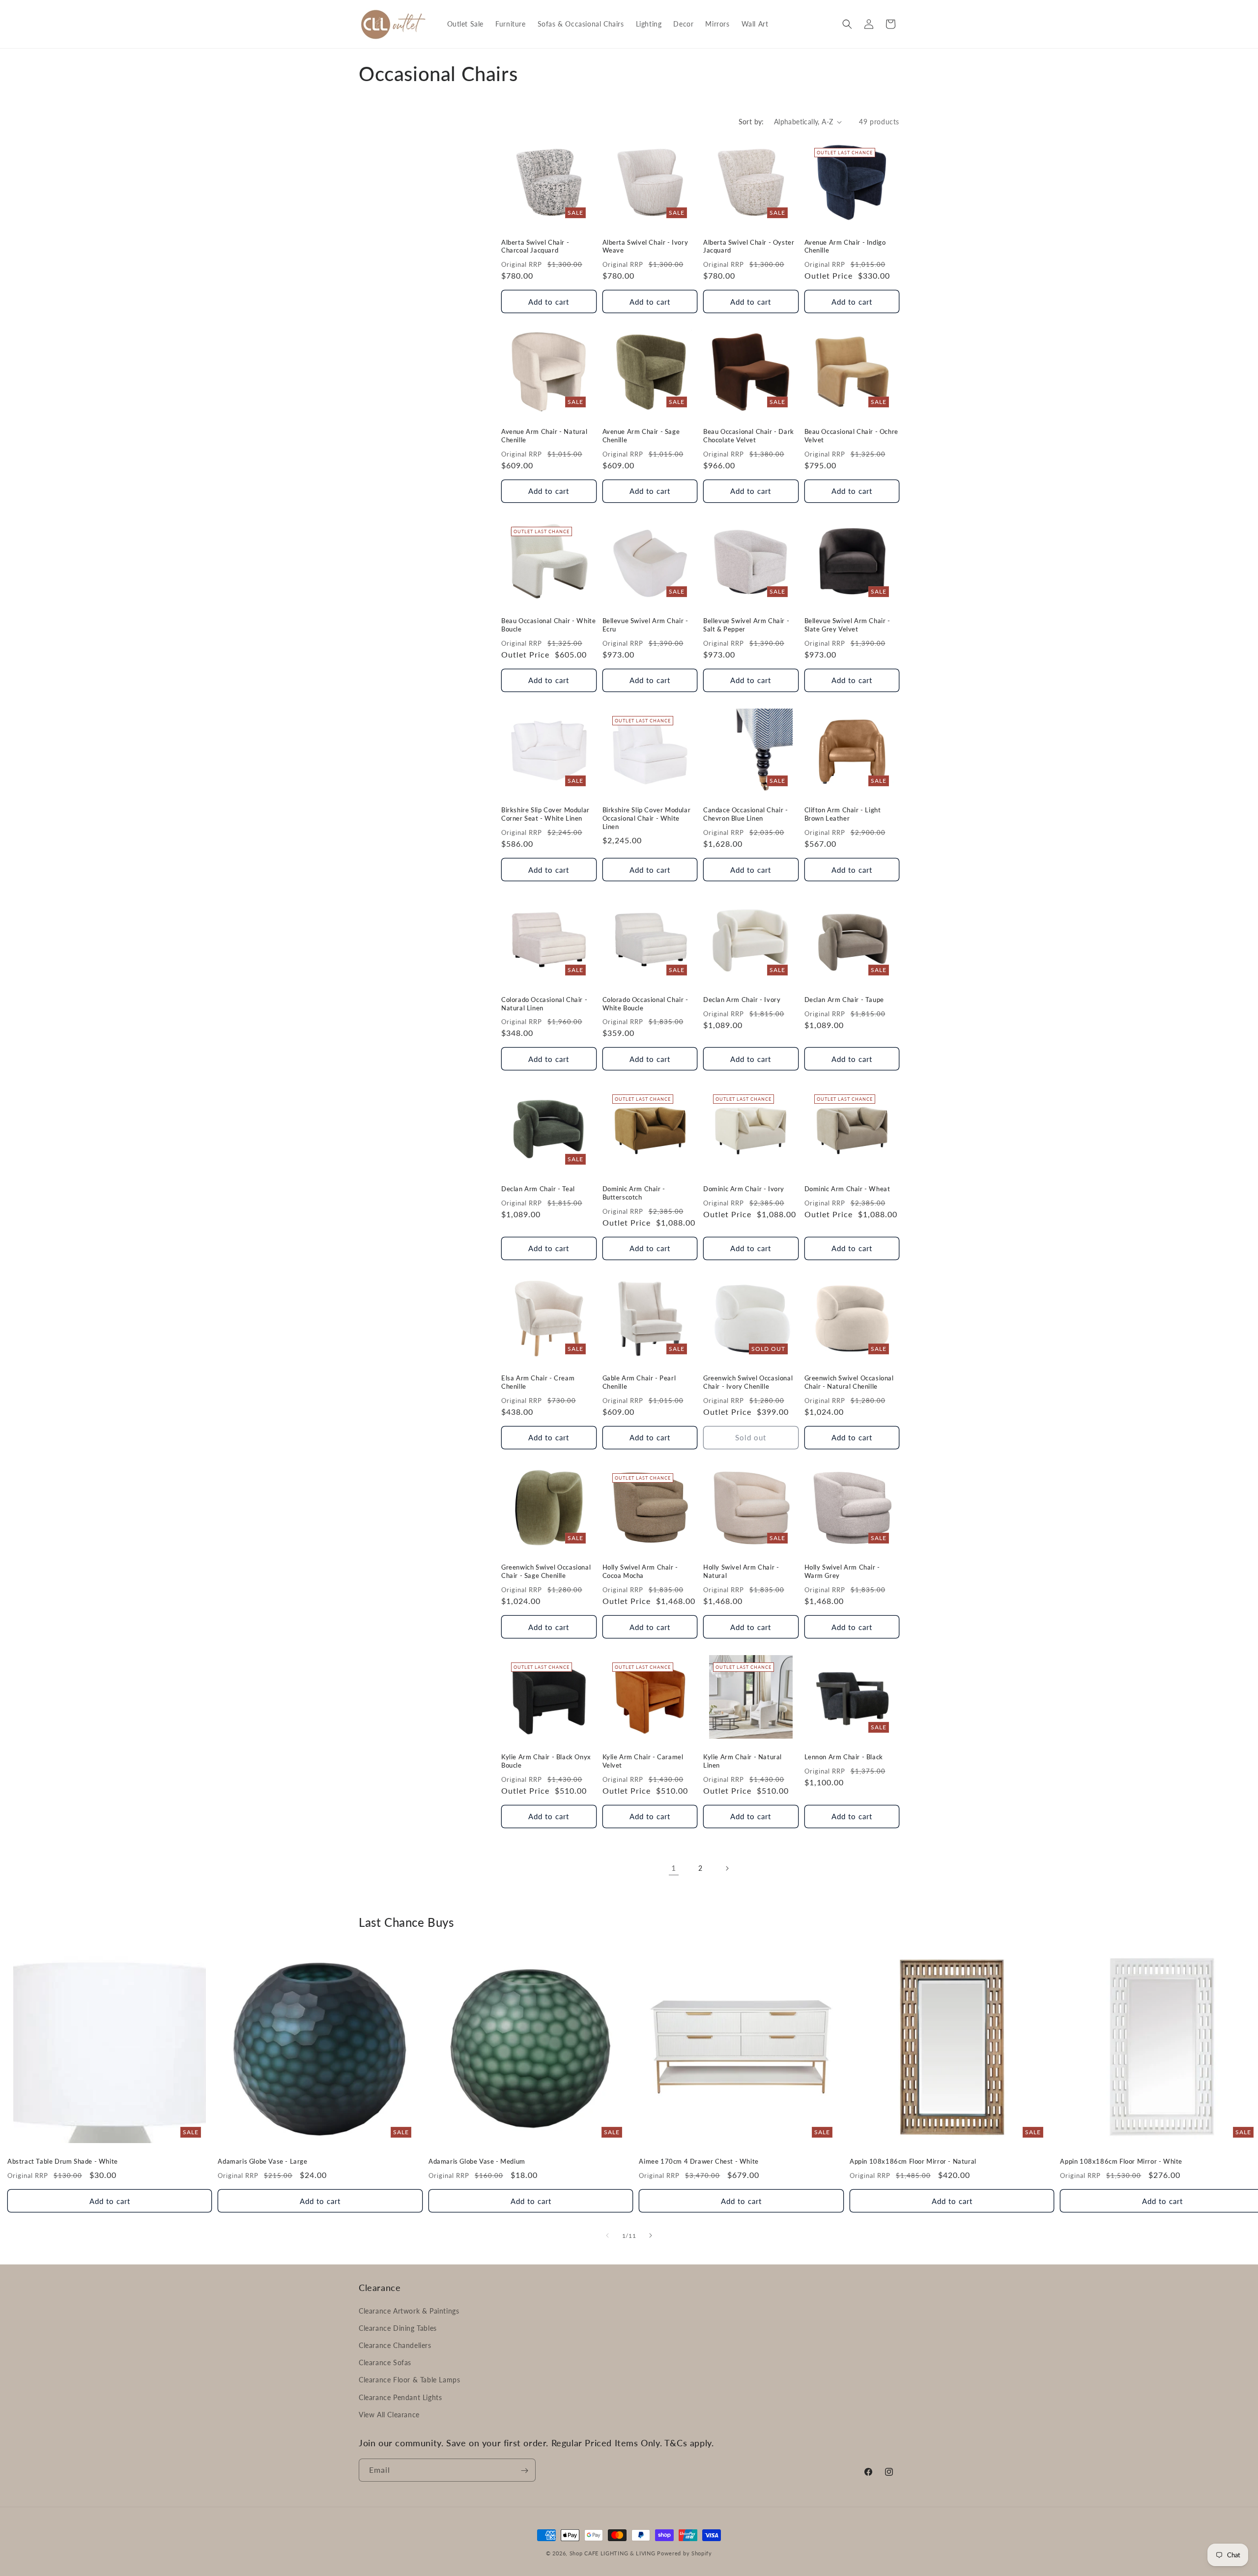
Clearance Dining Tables (398, 2328)
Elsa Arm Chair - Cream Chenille (538, 1382)
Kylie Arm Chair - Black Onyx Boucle (546, 1761)
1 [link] (674, 1868)
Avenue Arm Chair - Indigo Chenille (845, 246)
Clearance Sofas (385, 2362)
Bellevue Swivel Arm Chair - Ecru (645, 625)
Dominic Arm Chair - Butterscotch (634, 1193)
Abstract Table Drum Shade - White (63, 2161)
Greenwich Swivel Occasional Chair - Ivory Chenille (748, 1382)
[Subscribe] (524, 2471)
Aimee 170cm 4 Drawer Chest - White (699, 2161)
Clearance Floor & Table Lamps (409, 2380)
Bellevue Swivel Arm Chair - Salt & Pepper (746, 625)
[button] (847, 24)
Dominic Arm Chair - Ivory (744, 1189)
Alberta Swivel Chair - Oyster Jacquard (749, 246)
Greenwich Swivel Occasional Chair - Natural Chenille (849, 1382)
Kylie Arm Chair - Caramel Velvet (643, 1761)
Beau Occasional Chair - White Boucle (548, 625)
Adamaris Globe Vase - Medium (477, 2161)
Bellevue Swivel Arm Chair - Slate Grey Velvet (847, 625)
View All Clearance (389, 2414)
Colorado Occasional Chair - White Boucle (645, 1004)
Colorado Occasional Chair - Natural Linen (544, 1004)
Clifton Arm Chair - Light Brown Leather (843, 814)
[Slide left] (607, 2235)
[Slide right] (651, 2235)
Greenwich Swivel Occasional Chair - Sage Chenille (546, 1571)
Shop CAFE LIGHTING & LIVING (613, 2553)
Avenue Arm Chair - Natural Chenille (544, 436)
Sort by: (751, 122)
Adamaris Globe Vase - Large (262, 2161)
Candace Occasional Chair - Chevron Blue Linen (746, 814)
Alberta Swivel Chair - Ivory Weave (645, 246)
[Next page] (727, 1868)
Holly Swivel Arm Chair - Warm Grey (842, 1571)
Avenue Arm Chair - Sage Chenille (641, 436)
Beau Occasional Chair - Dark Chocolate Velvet (749, 436)
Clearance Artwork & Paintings (409, 2310)
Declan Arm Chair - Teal (538, 1189)
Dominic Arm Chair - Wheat (847, 1189)
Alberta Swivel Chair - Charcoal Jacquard (535, 246)
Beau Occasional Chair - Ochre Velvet (851, 436)
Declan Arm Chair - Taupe (844, 1000)
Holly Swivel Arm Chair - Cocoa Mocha (640, 1571)
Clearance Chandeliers (395, 2345)
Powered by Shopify (685, 2553)
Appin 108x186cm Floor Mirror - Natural (913, 2161)
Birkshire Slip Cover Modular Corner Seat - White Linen (545, 814)
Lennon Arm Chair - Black (844, 1757)
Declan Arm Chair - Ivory (742, 1000)
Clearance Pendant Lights (400, 2397)
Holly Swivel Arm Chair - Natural (741, 1571)
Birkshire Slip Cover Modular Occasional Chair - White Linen (647, 818)
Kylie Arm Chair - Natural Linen (743, 1761)
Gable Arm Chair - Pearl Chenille (639, 1382)
